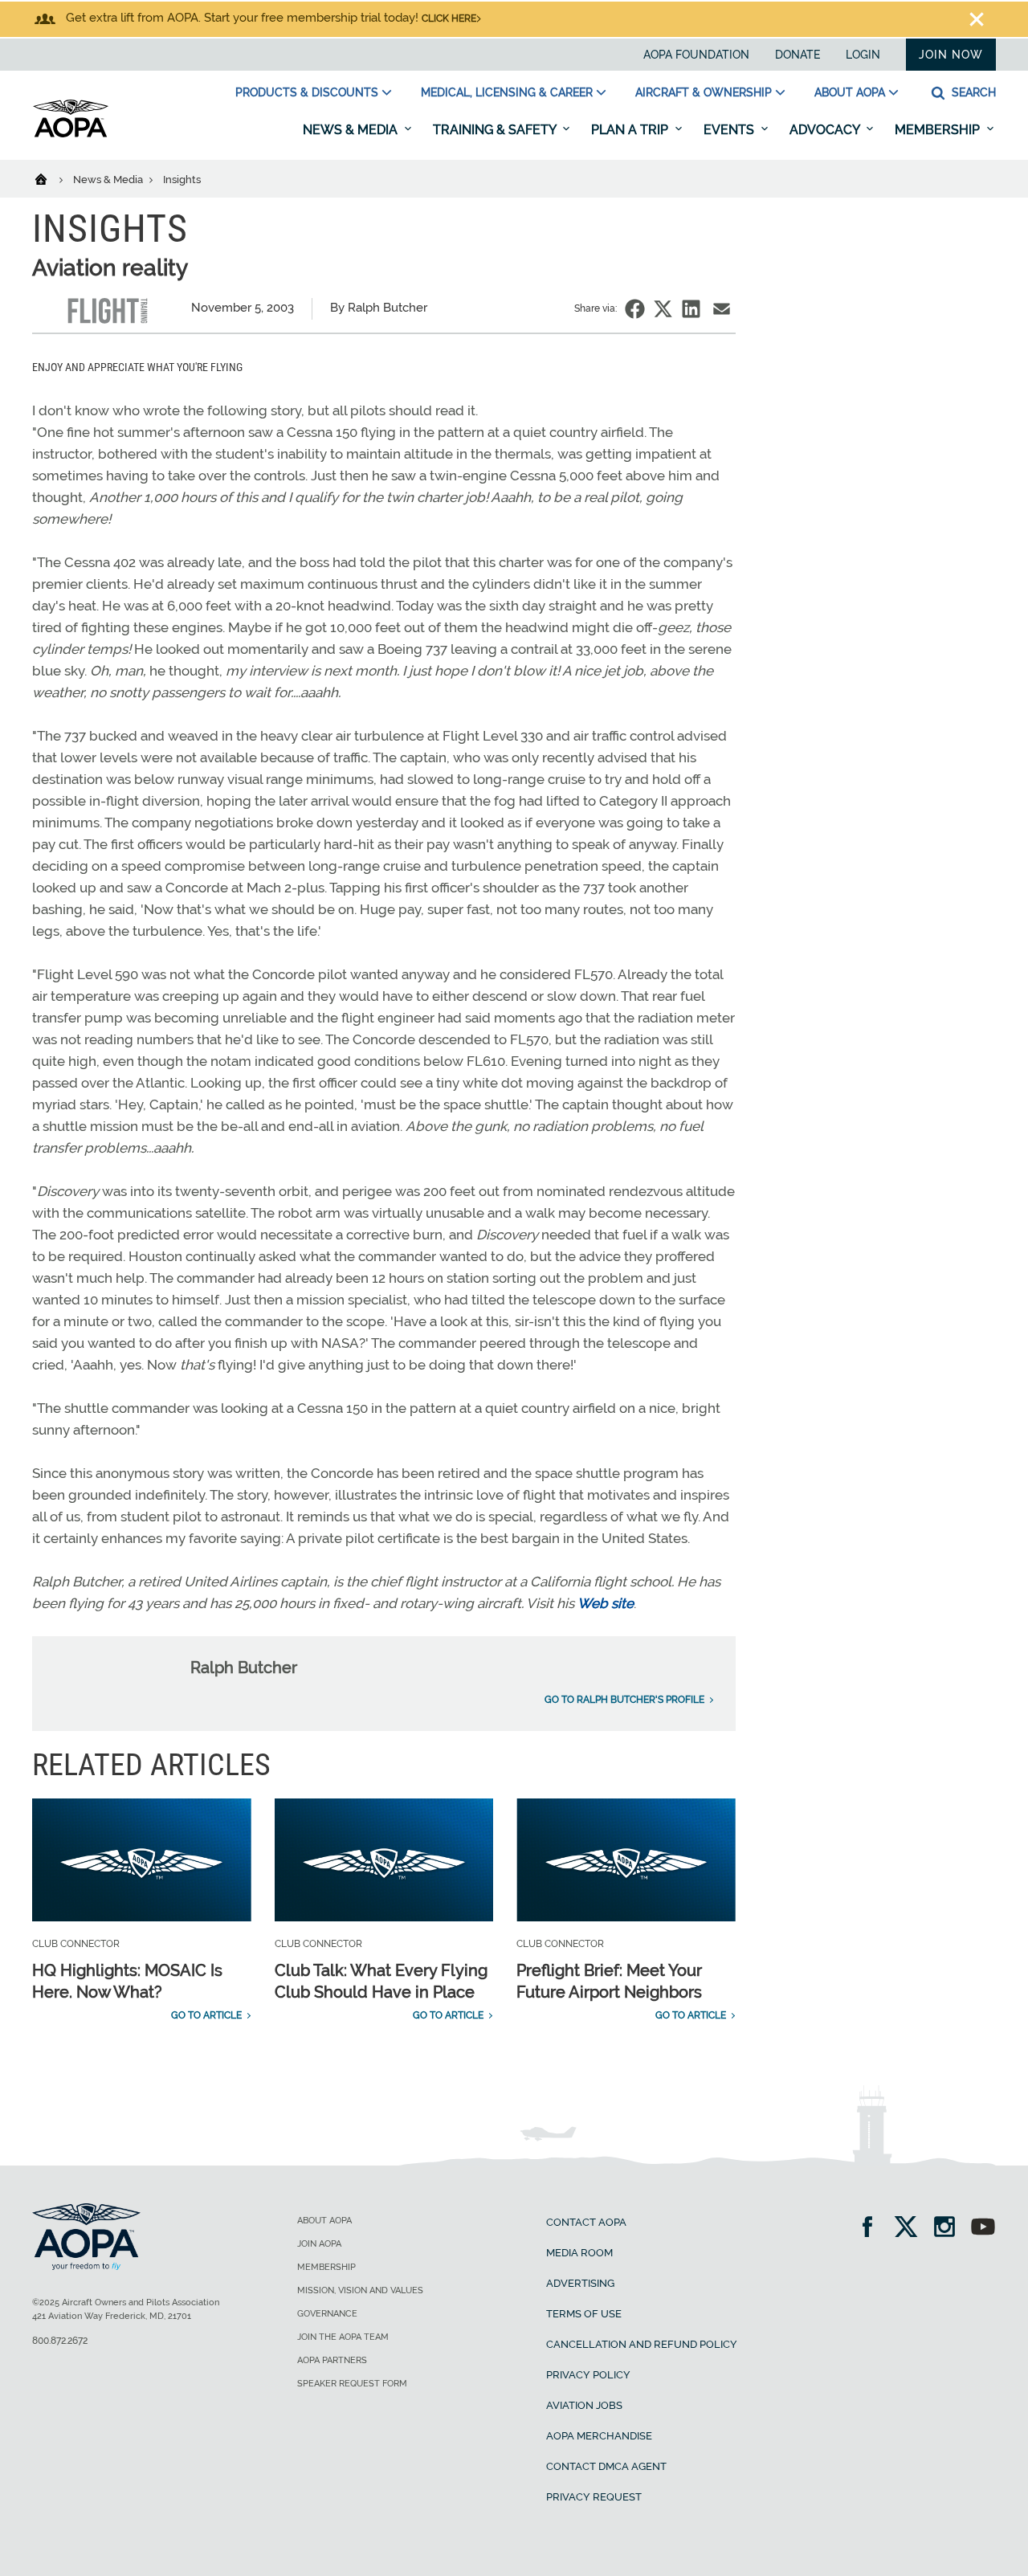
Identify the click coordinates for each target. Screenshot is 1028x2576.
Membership (939, 130)
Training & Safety (496, 130)
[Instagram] (950, 2229)
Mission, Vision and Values (360, 2290)
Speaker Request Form (352, 2384)
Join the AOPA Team (343, 2337)
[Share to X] (663, 309)
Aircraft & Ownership (704, 92)
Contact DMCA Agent (606, 2466)
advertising (580, 2283)
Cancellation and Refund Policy (642, 2344)
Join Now (951, 55)
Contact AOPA (586, 2222)
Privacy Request (594, 2497)
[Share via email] (722, 309)
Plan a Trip (631, 130)
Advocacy (826, 130)
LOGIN (863, 55)
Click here (449, 18)
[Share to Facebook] (635, 309)
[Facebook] (873, 2229)
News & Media (352, 130)
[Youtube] (983, 2229)
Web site (606, 1603)
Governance (327, 2314)
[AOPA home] (71, 134)
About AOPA (850, 92)
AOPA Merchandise (599, 2436)
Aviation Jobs (584, 2405)
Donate (798, 55)
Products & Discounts (307, 92)
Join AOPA (319, 2244)
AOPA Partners (332, 2360)
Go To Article (206, 2015)
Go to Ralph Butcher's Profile (624, 1700)
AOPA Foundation (696, 55)
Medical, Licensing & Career (507, 92)
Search (972, 92)
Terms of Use (584, 2314)
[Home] (51, 178)
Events (730, 130)
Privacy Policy (588, 2375)
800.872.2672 (60, 2341)
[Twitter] (911, 2229)
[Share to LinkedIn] (691, 309)
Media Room (579, 2253)
